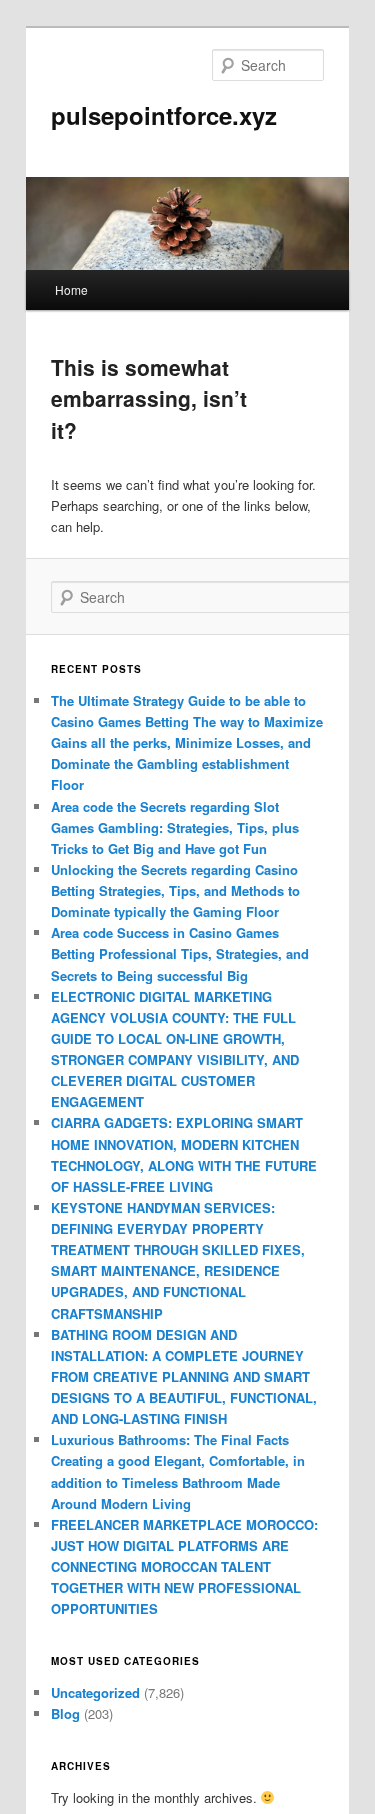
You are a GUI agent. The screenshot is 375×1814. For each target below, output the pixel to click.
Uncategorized (95, 1692)
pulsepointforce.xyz (164, 115)
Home (71, 289)
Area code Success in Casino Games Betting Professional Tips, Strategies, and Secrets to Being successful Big (180, 953)
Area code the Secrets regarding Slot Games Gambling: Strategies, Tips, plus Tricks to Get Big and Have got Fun (175, 827)
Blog (65, 1713)
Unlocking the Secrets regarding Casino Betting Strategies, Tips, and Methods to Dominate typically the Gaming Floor (175, 890)
